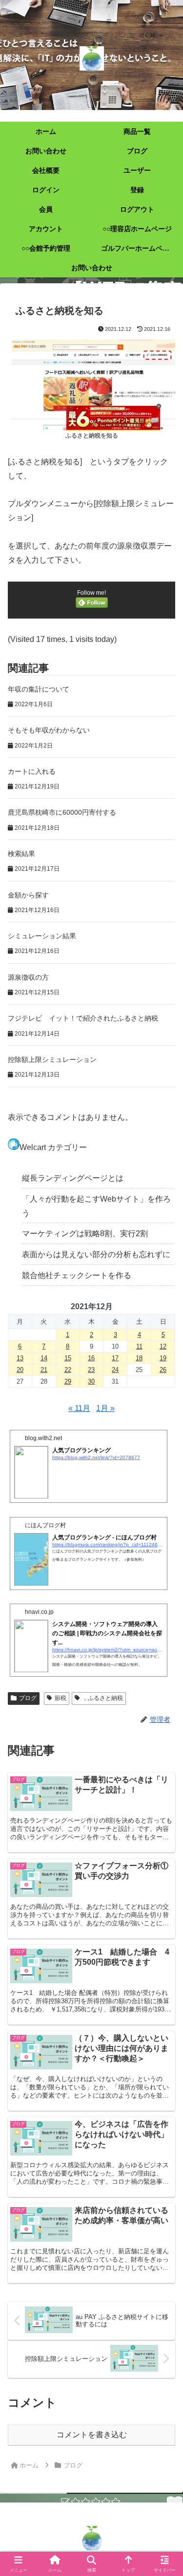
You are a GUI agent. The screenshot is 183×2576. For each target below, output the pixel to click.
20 (20, 1370)
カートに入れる (32, 771)
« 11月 (79, 1408)
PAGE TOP (168, 2491)
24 (115, 1370)
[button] (163, 1705)
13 (20, 1358)
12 (163, 1346)
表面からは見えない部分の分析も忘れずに (96, 1254)
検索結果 (21, 854)
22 (68, 1370)
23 (91, 1370)
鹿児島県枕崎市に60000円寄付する (62, 812)
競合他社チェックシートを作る (77, 1275)
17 (115, 1358)
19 (163, 1358)
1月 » (105, 1408)
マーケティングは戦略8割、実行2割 (85, 1233)
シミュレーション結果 (42, 936)
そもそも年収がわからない (49, 730)
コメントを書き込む (92, 2435)
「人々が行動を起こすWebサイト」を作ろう (96, 1206)
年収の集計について (39, 689)
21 (44, 1370)
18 (139, 1358)
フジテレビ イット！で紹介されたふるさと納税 (83, 1018)
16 (91, 1358)
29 (68, 1381)
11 (139, 1346)
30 (91, 1381)
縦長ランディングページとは (73, 1178)
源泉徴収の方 (28, 977)
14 (44, 1358)
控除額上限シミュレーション (52, 1060)
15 (68, 1358)
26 (163, 1370)
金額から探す (28, 895)
